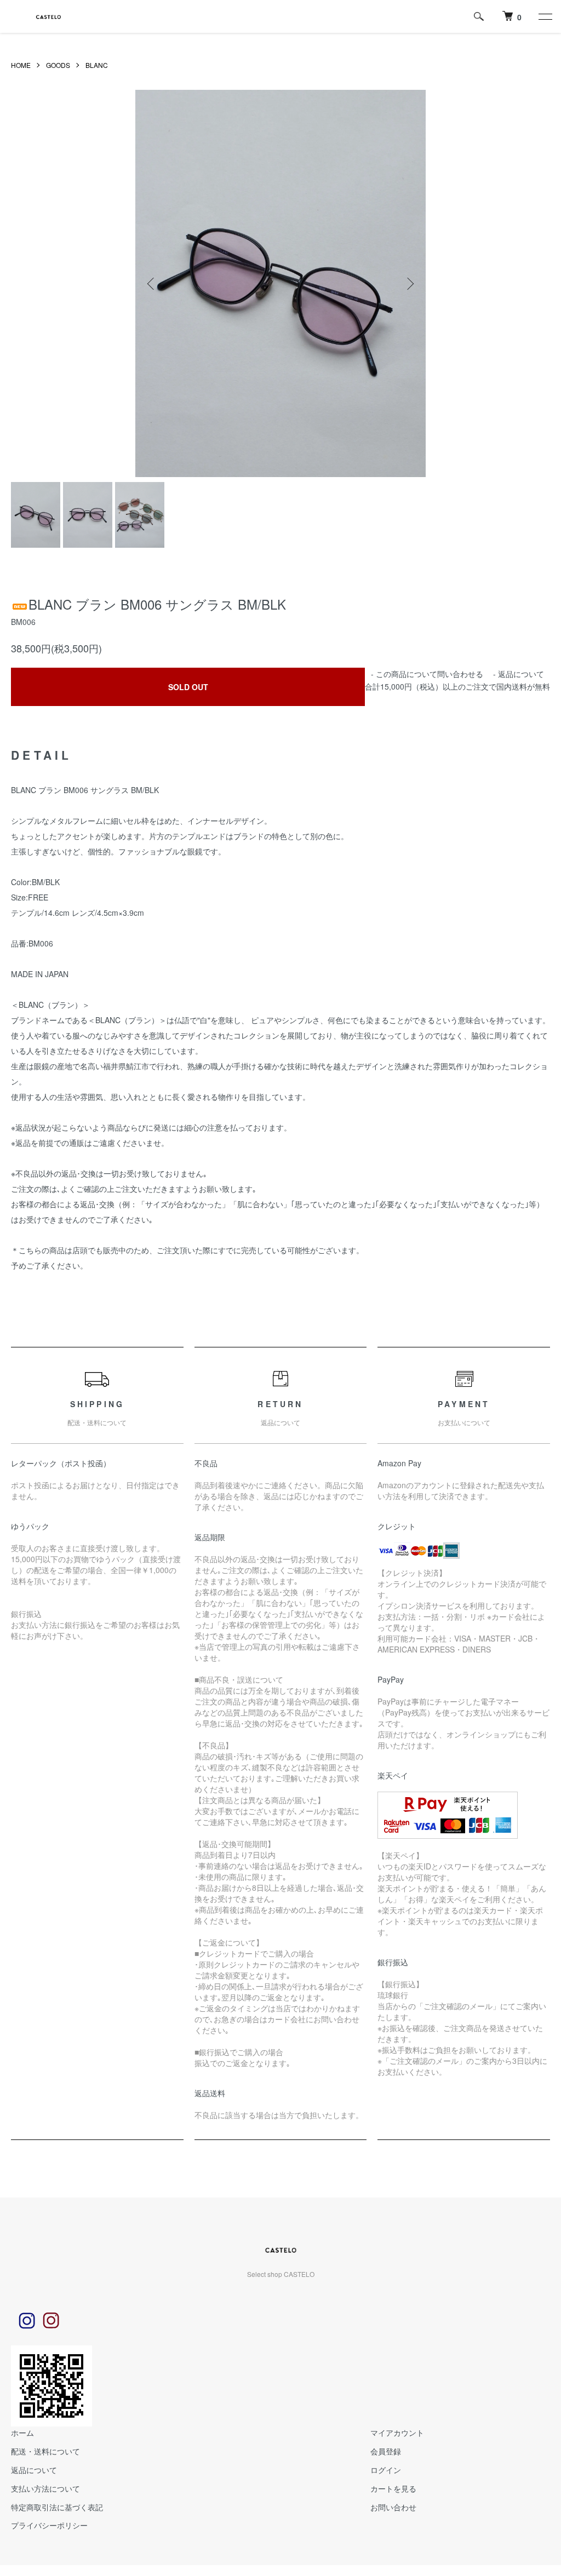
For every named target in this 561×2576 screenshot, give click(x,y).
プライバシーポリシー (49, 2525)
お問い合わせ (393, 2507)
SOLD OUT (188, 687)
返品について (521, 674)
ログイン (386, 2470)
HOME (21, 65)
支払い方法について (45, 2488)
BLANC (97, 65)
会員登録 (386, 2451)
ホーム (22, 2432)
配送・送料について (45, 2451)
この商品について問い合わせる (430, 674)
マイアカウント (397, 2432)
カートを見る (393, 2488)
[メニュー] (545, 16)
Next (409, 284)
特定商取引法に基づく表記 (57, 2507)
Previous (152, 284)
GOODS (58, 65)
